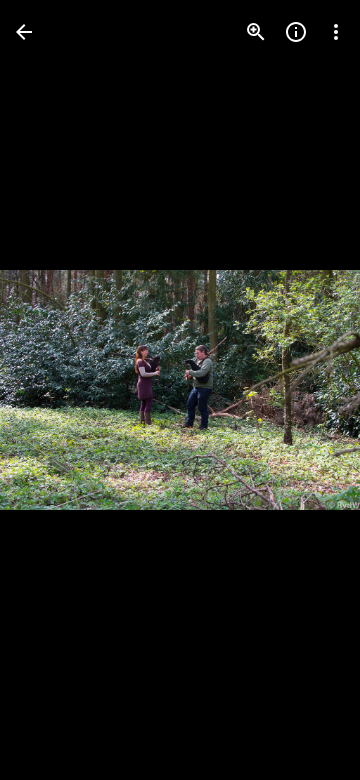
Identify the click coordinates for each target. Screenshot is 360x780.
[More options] (336, 32)
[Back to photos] (24, 32)
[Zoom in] (256, 32)
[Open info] (296, 32)
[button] (56, 390)
